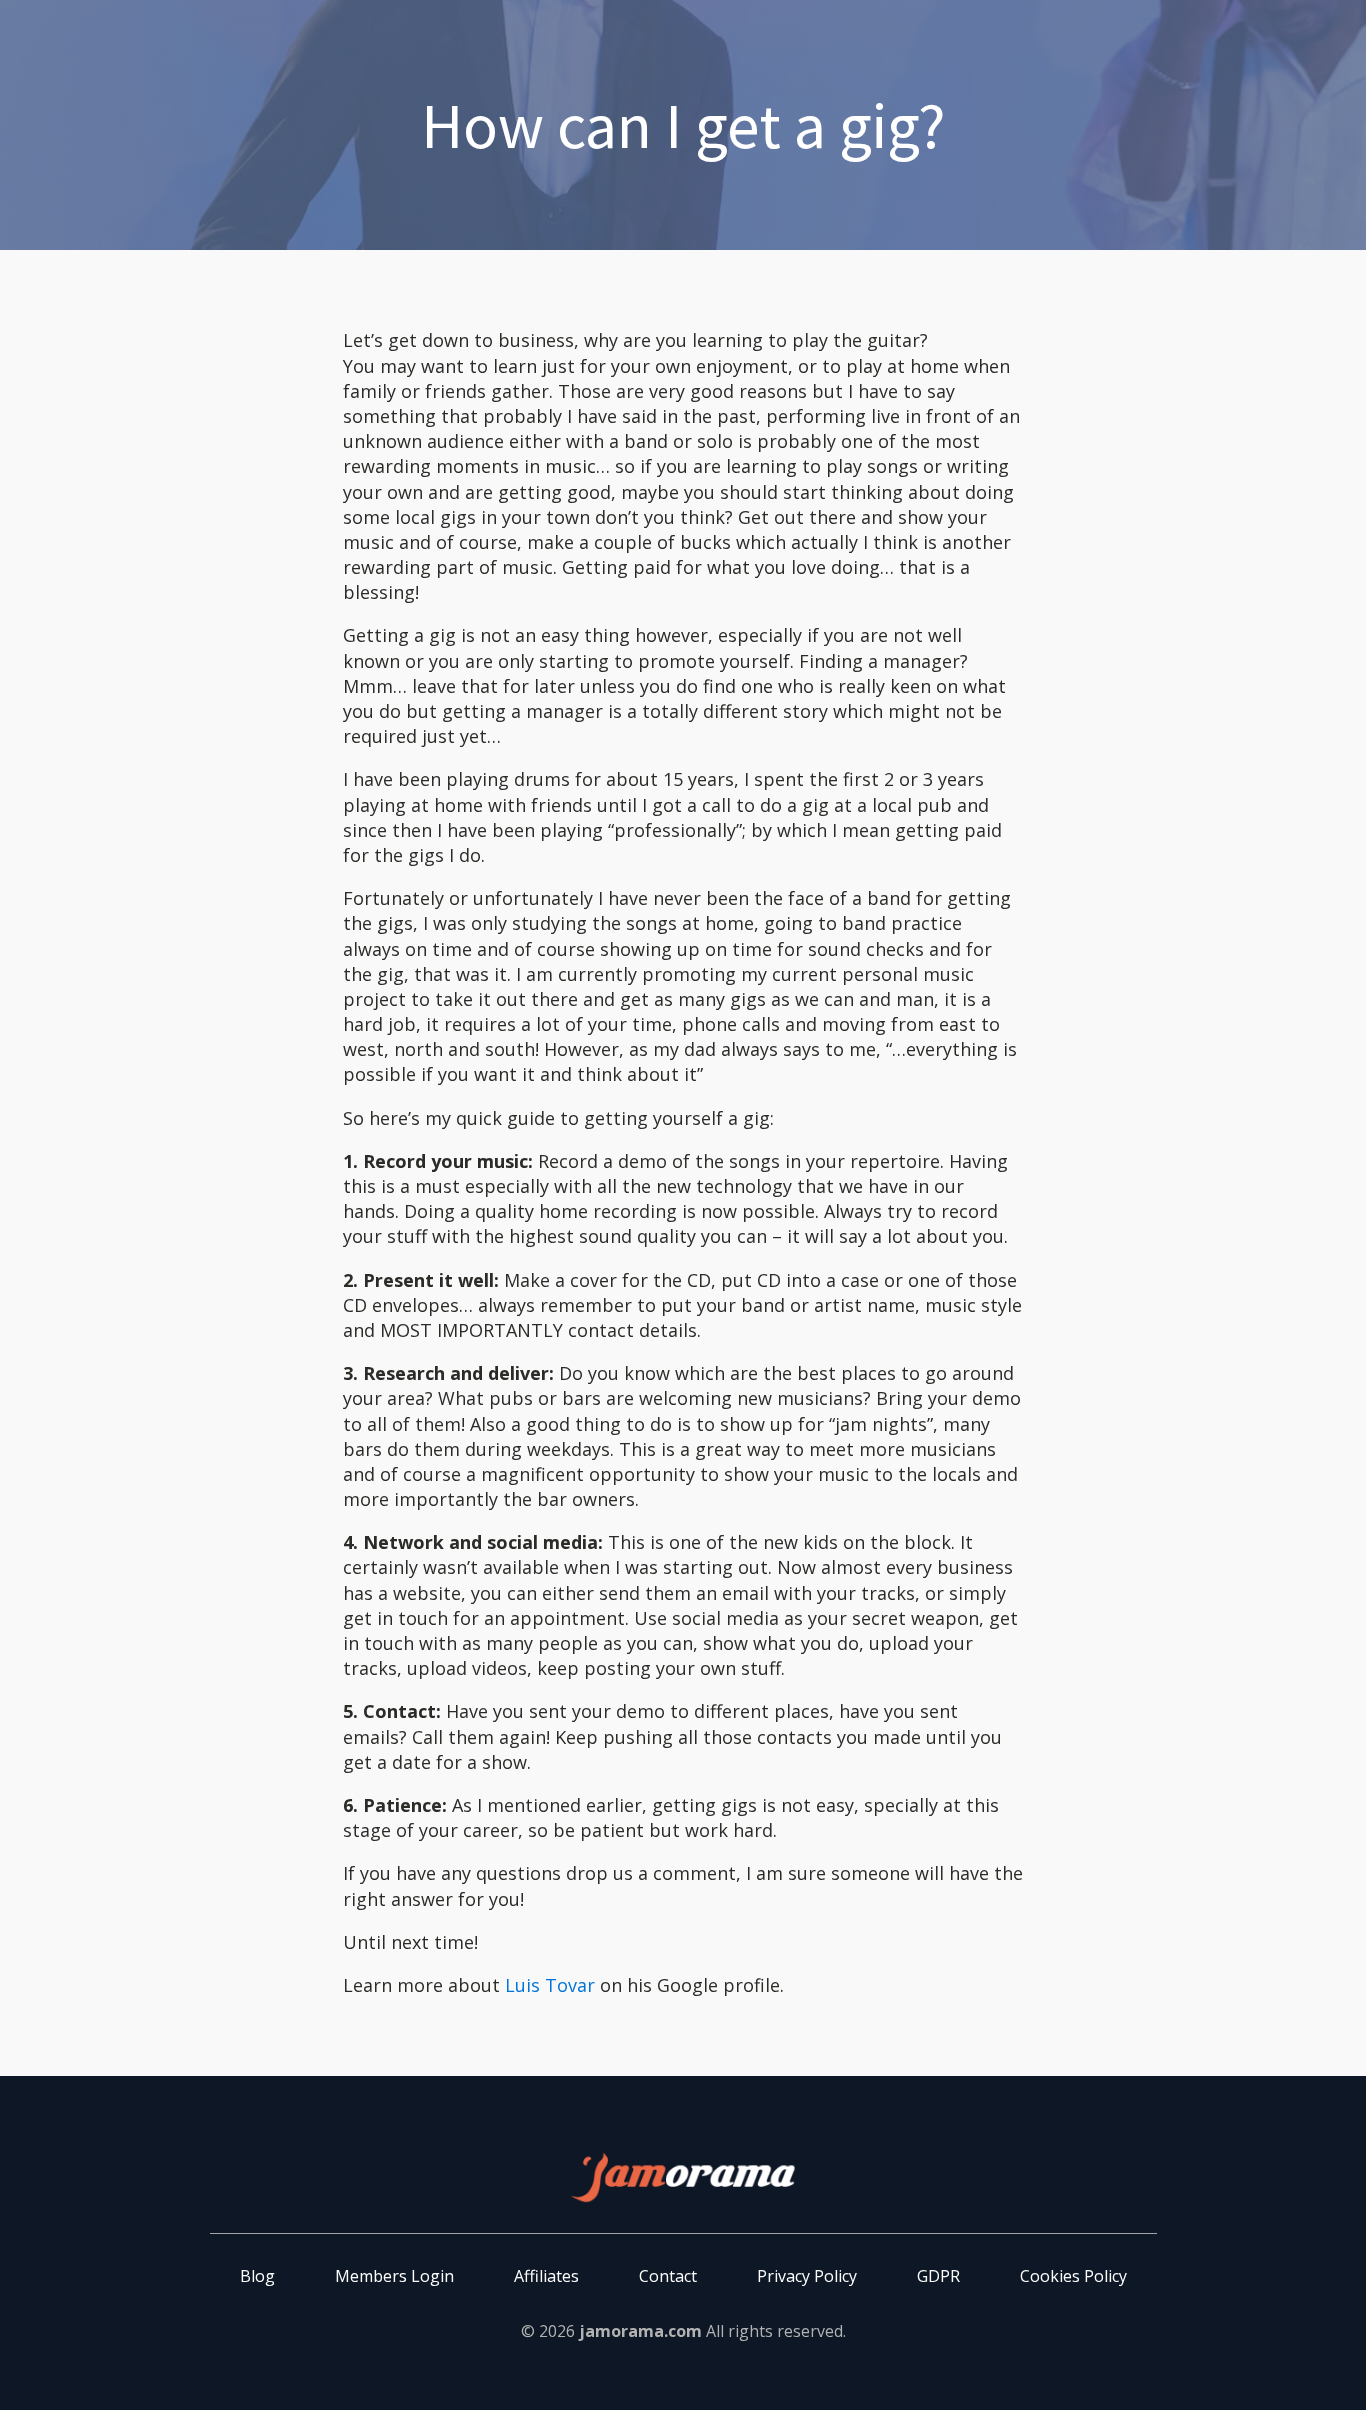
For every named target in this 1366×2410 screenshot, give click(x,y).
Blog (257, 2276)
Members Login (394, 2276)
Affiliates (546, 2276)
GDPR (938, 2276)
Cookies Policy (1073, 2276)
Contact (668, 2276)
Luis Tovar (550, 1985)
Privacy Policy (807, 2276)
